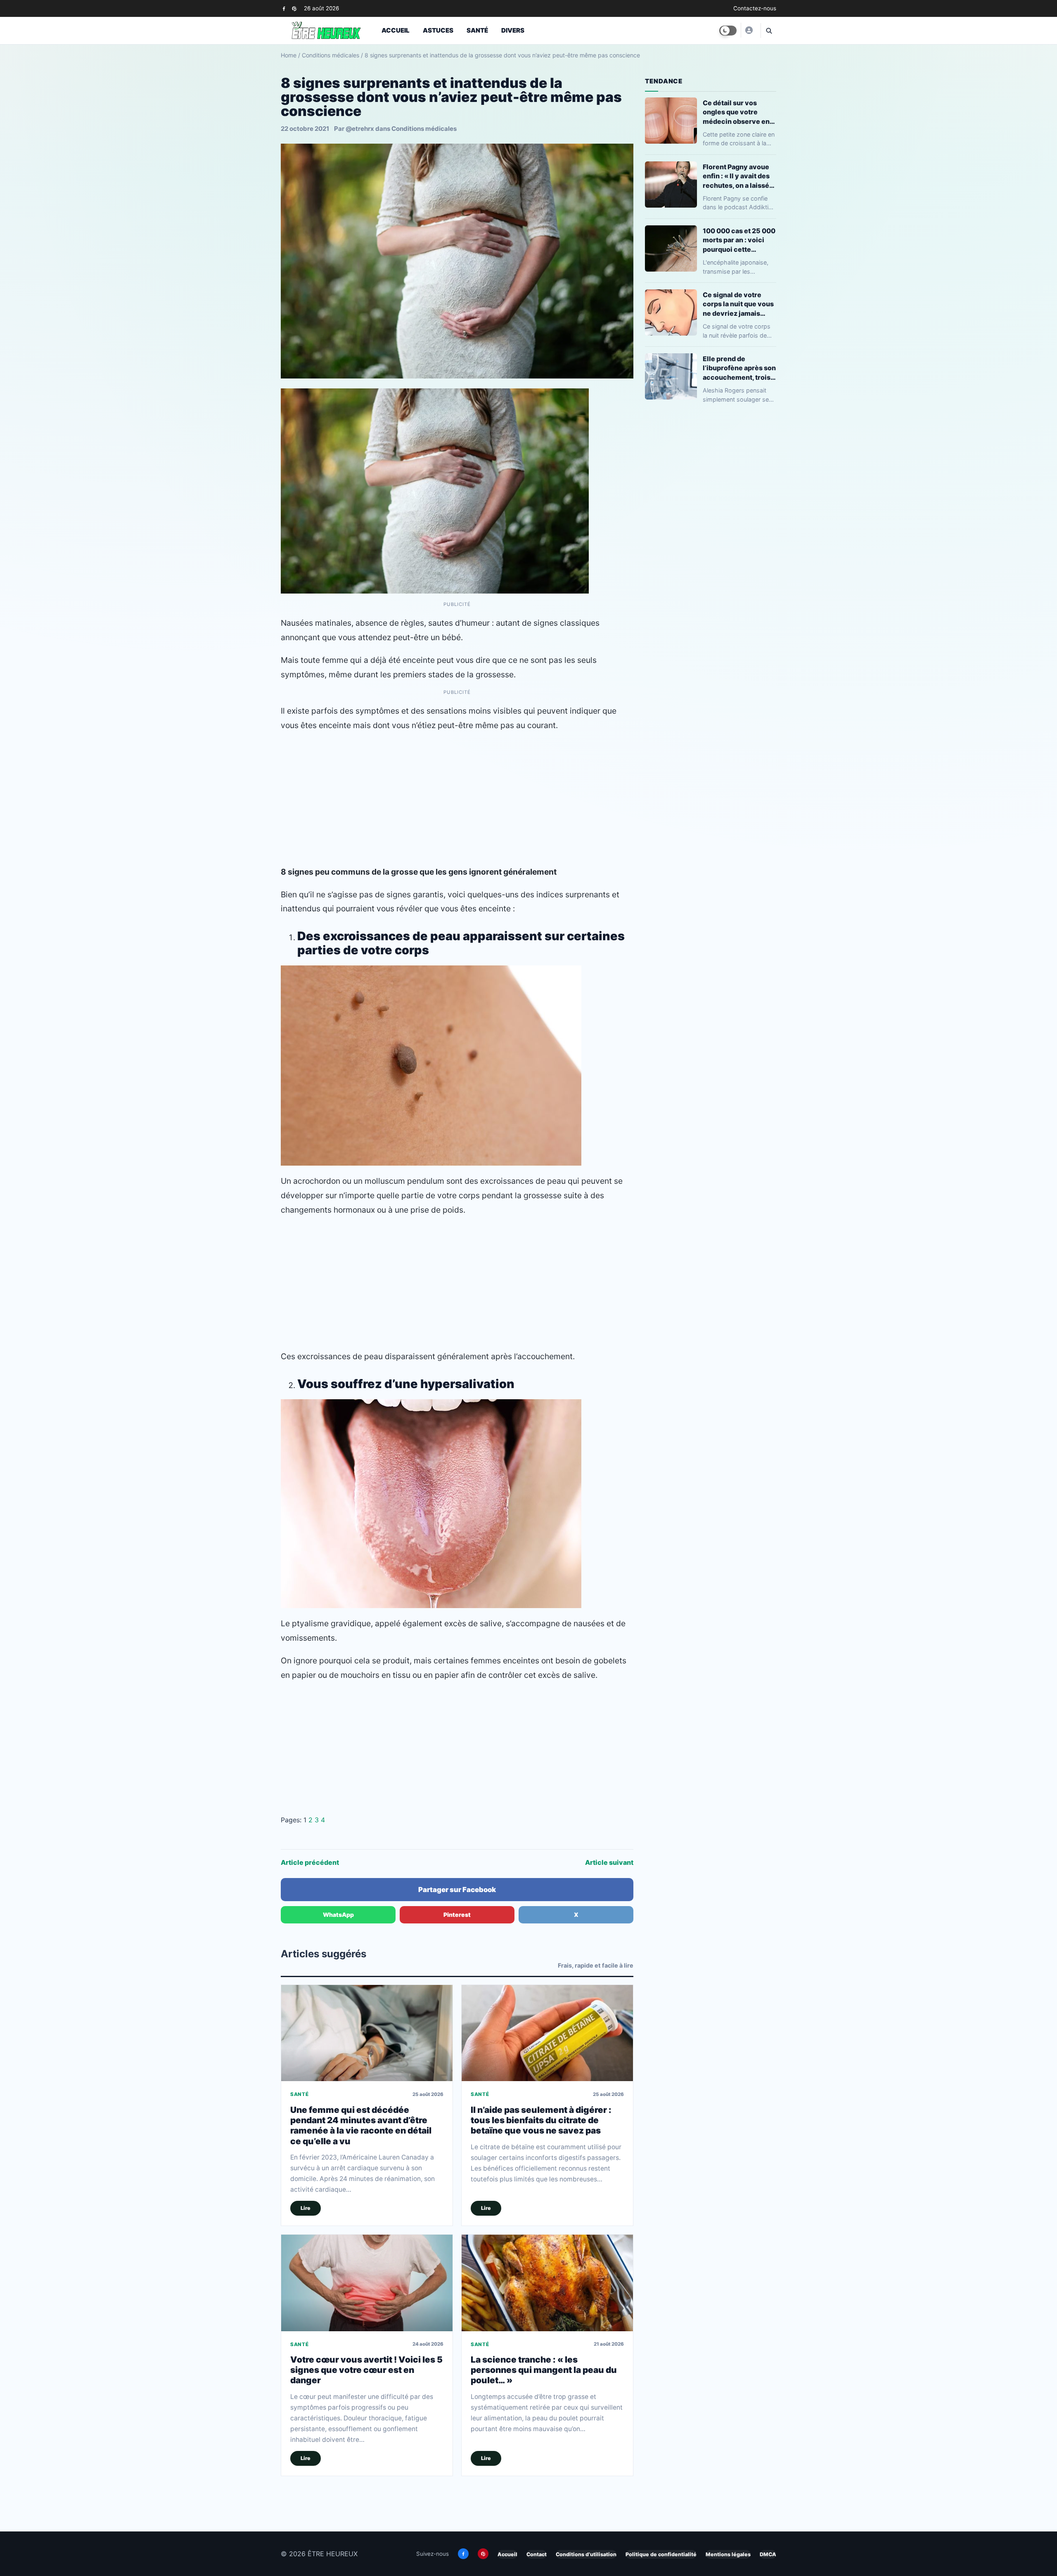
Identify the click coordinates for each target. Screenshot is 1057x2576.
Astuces (438, 30)
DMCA (768, 2554)
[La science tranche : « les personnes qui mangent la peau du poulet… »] (547, 2283)
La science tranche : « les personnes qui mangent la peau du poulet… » (544, 2370)
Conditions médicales (331, 55)
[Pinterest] (294, 8)
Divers (513, 30)
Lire (306, 2208)
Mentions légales (728, 2554)
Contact (537, 2554)
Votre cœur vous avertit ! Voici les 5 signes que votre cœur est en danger (366, 2370)
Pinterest (457, 1915)
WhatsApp (338, 1915)
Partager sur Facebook (457, 1890)
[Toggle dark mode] (728, 31)
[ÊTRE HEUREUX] (749, 30)
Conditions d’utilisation (586, 2554)
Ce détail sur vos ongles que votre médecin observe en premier (736, 112)
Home (289, 55)
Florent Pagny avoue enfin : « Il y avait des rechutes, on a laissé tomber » (736, 176)
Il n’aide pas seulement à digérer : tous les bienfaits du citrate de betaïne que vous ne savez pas (541, 2120)
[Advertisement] (457, 799)
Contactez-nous (755, 8)
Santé (477, 30)
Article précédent (310, 1862)
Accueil (396, 30)
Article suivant (609, 1862)
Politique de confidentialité (661, 2554)
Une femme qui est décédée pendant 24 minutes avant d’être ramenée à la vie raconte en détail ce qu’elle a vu (361, 2125)
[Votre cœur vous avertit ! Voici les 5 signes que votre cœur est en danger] (367, 2283)
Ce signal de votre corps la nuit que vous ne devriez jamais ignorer (738, 304)
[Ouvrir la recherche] (768, 31)
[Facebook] (284, 8)
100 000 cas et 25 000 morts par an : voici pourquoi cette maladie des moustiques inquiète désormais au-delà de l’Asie (739, 240)
